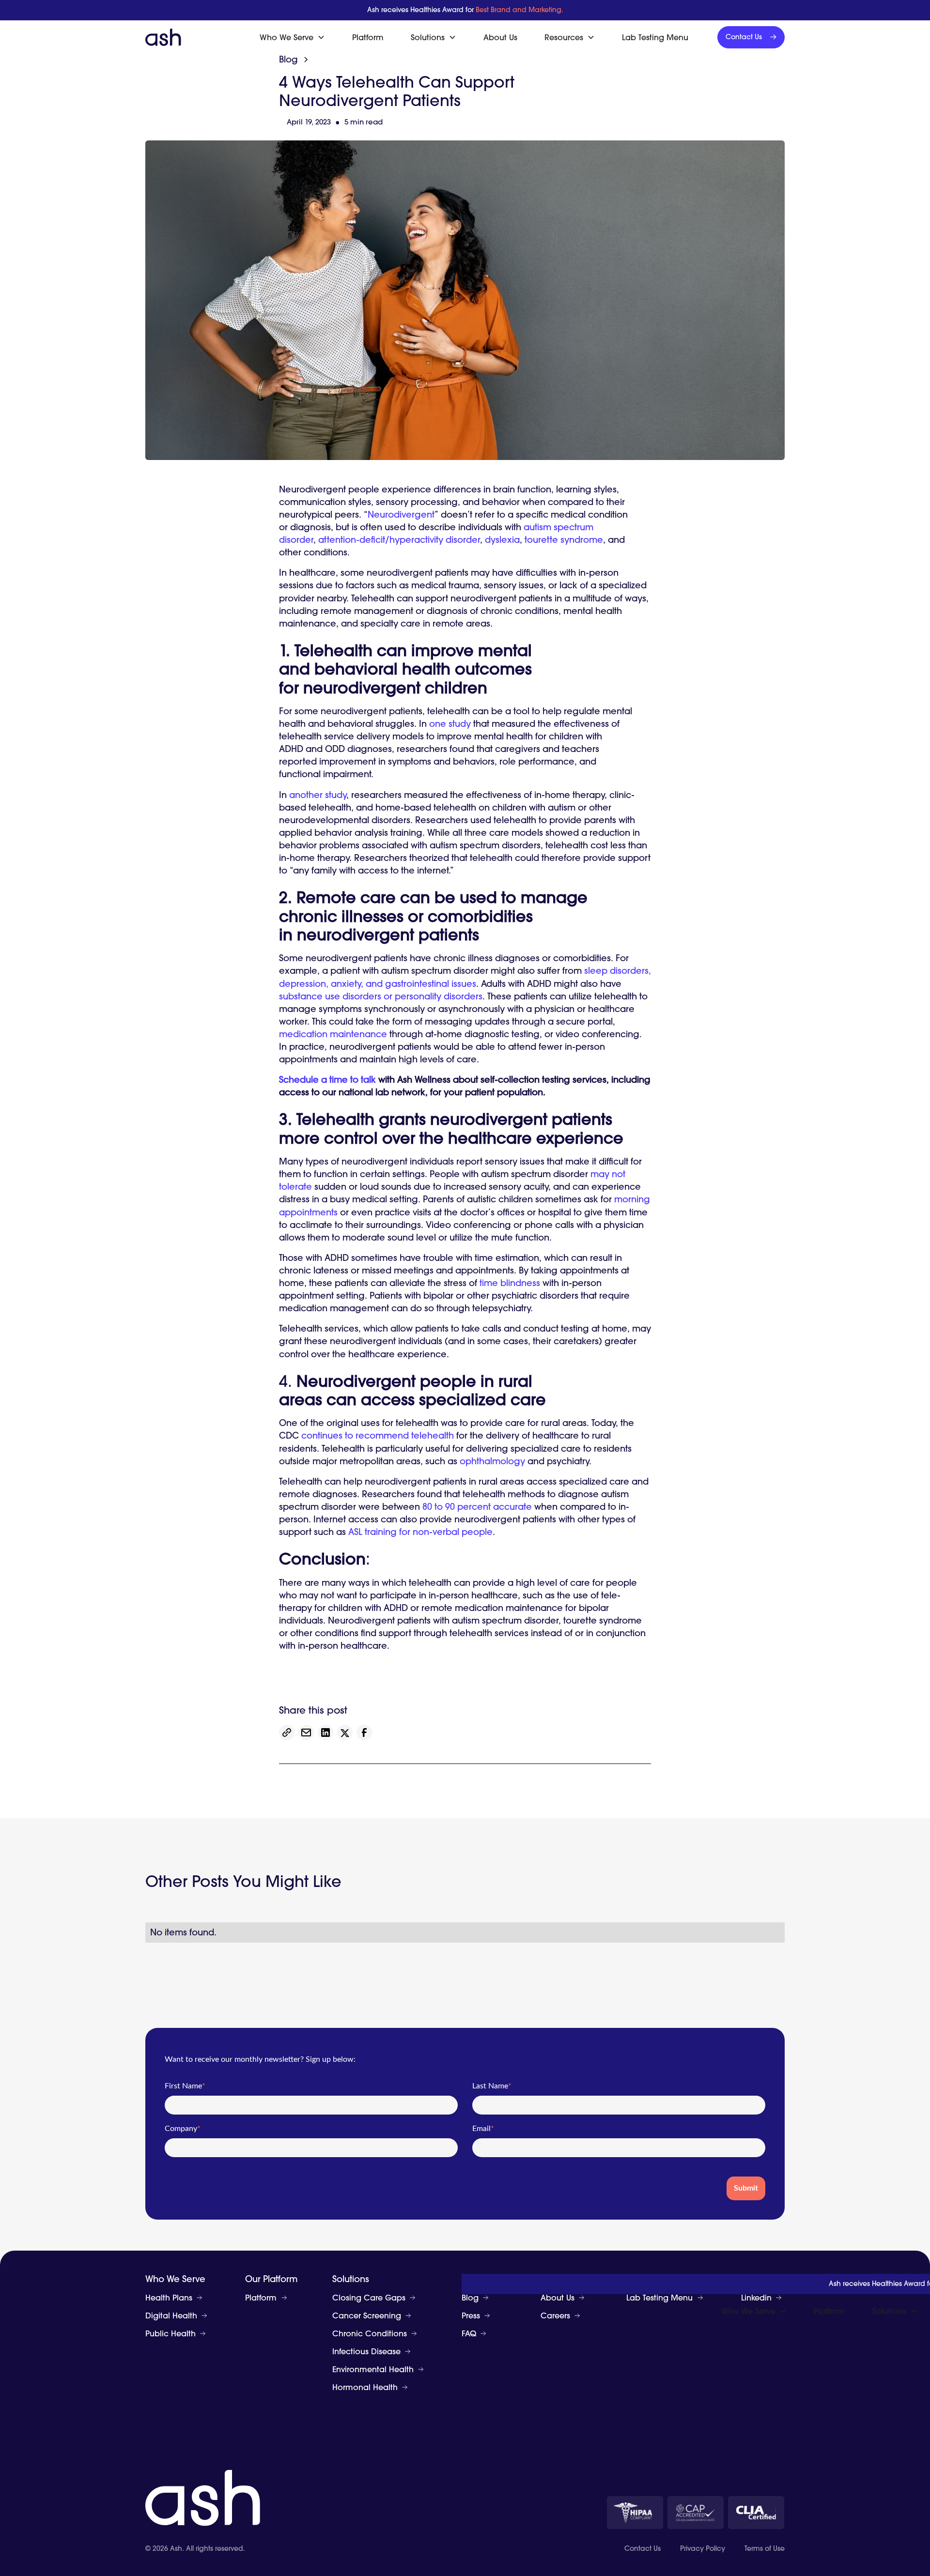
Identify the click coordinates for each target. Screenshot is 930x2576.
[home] (163, 37)
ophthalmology (492, 1461)
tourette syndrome (564, 540)
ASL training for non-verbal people (420, 1532)
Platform (368, 37)
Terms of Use (765, 2549)
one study (450, 724)
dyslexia (502, 540)
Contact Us (643, 2549)
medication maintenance (333, 1034)
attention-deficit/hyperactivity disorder (399, 540)
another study (318, 795)
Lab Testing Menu (655, 37)
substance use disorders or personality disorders (381, 996)
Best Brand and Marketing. (519, 10)
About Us (500, 37)
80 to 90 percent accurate (477, 1507)
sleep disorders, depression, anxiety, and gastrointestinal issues (465, 977)
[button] (292, 37)
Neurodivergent (401, 514)
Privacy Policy (703, 2549)
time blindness (510, 1283)
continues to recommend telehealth (378, 1435)
